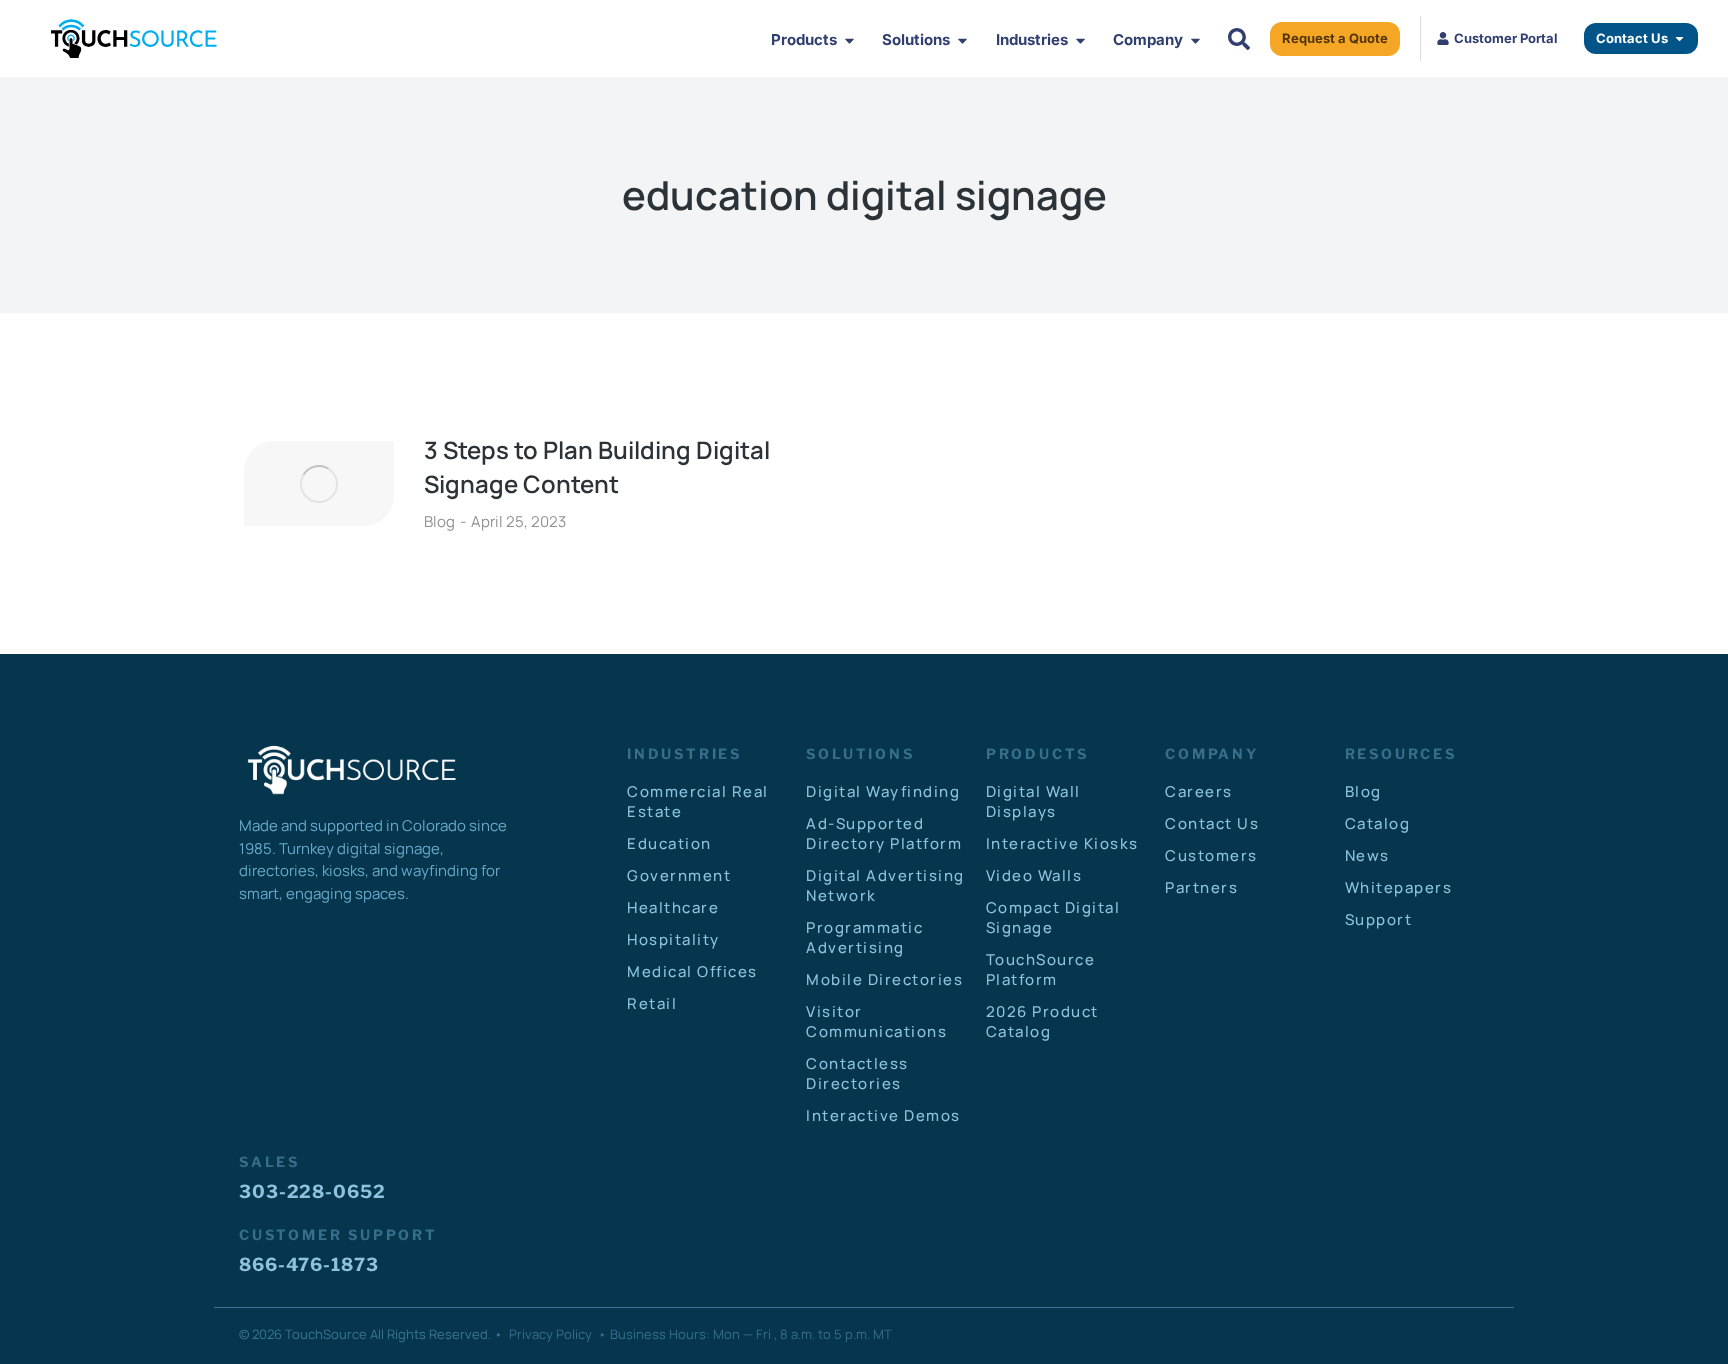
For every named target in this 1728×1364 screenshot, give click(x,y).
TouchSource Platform (1041, 969)
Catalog (1378, 823)
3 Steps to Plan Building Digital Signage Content (597, 466)
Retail (652, 1003)
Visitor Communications (876, 1021)
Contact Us (1212, 823)
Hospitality (673, 939)
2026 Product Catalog (1042, 1021)
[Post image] (319, 483)
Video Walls (1034, 875)
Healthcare (673, 907)
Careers (1199, 791)
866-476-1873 (309, 1264)
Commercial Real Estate (698, 801)
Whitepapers (1399, 887)
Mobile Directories (884, 979)
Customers (1211, 855)
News (1367, 855)
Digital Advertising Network (885, 885)
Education (669, 843)
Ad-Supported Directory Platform (884, 833)
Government (679, 875)
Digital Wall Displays (1033, 801)
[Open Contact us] (1679, 39)
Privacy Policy (550, 1334)
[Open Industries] (1080, 40)
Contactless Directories (857, 1073)
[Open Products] (849, 40)
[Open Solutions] (962, 40)
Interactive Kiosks (1062, 843)
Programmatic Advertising (864, 937)
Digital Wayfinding (883, 791)
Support (1379, 919)
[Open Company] (1195, 40)
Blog (439, 521)
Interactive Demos (883, 1115)
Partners (1201, 887)
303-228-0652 (312, 1191)
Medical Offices (692, 971)
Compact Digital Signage (1053, 917)
